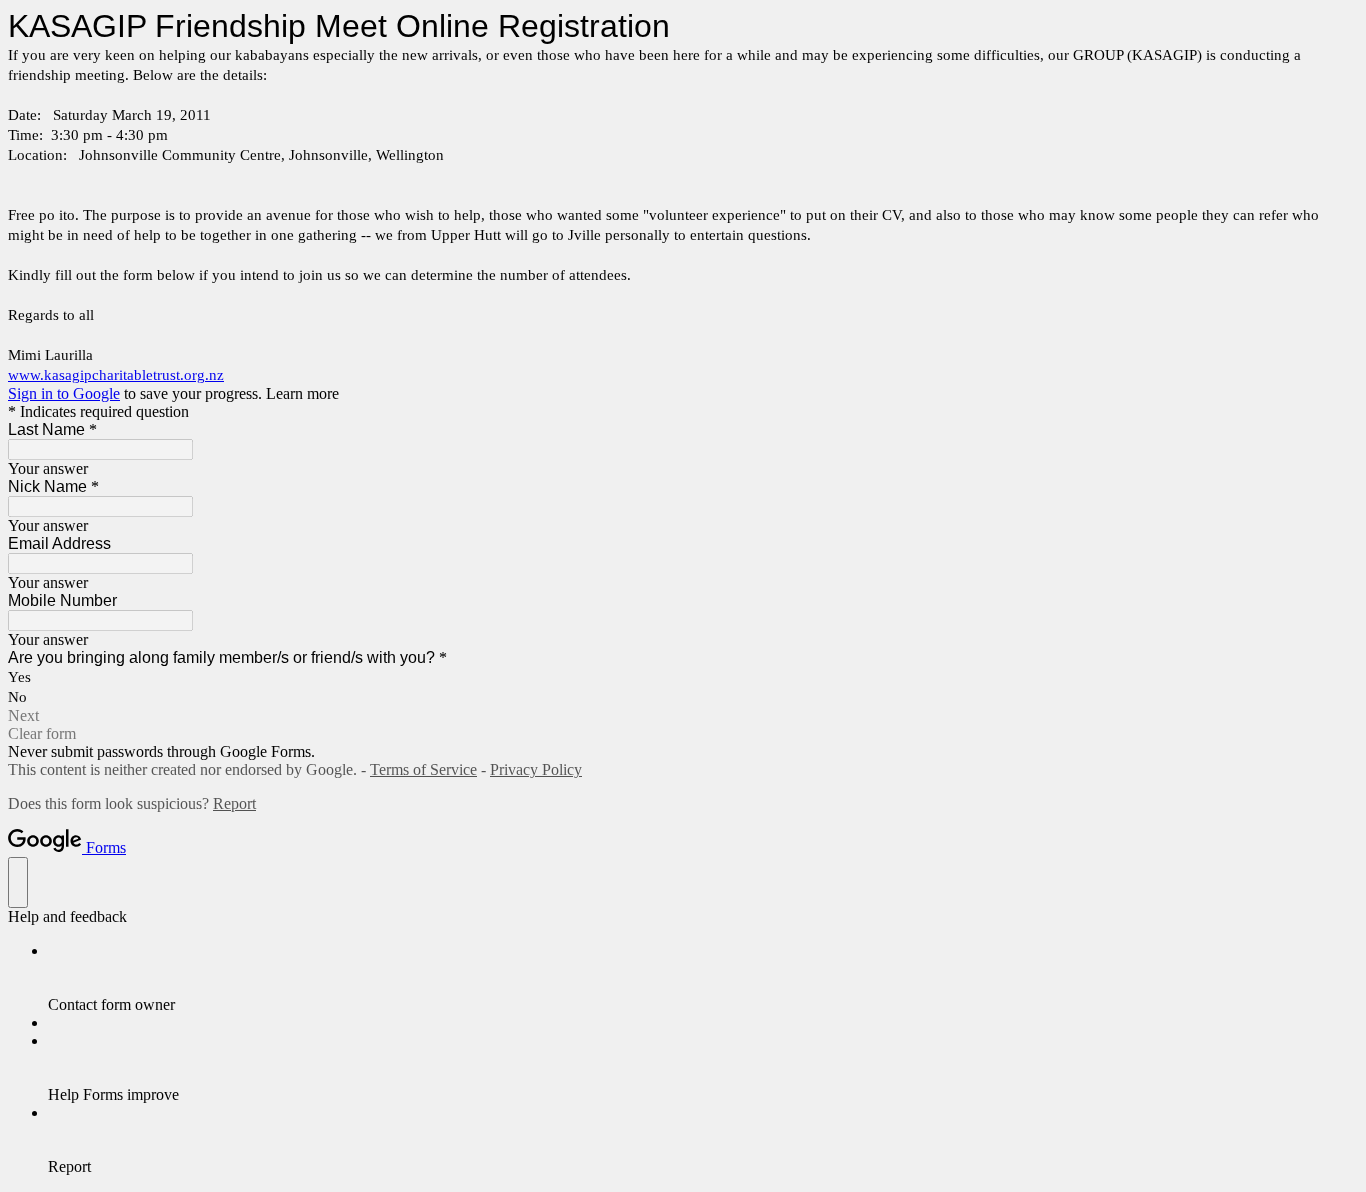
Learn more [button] (302, 393)
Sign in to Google (64, 393)
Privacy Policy (536, 769)
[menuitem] (703, 978)
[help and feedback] (18, 882)
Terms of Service (423, 769)
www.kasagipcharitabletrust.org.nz (116, 375)
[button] (683, 716)
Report (234, 803)
